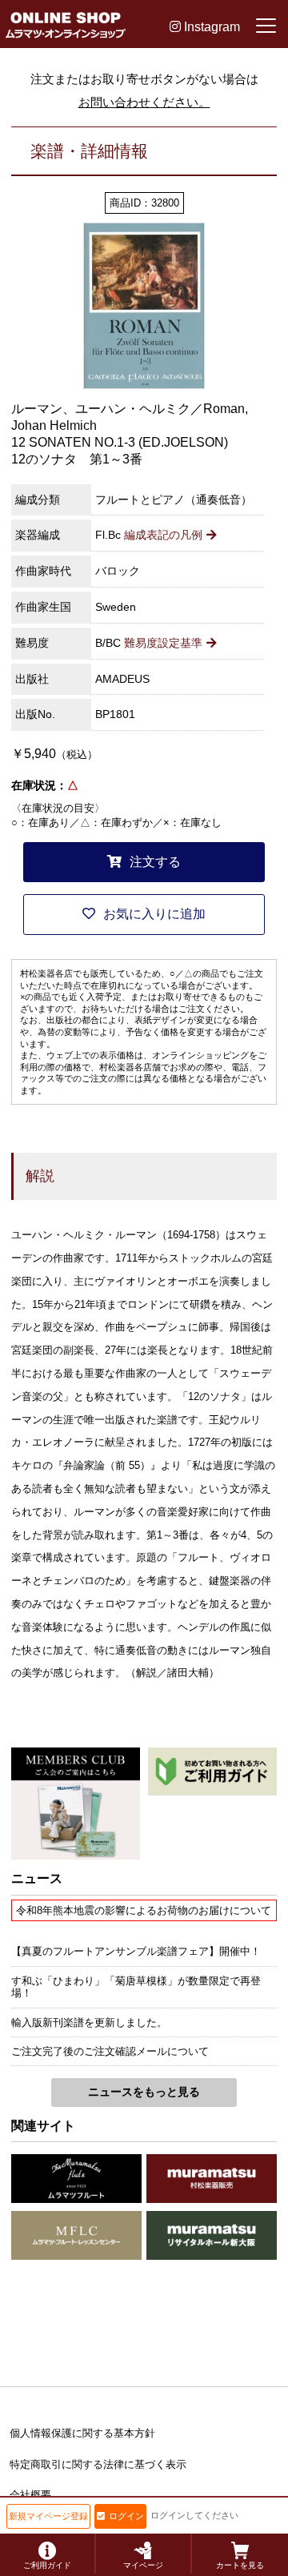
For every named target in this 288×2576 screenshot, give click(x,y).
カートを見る (240, 2565)
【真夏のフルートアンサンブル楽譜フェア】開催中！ (136, 1951)
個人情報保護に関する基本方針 (82, 2433)
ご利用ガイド (47, 2565)
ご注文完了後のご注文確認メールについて (110, 2051)
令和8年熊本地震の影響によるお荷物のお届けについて (144, 1910)
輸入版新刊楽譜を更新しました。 (89, 2022)
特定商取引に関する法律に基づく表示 (98, 2464)
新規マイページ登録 (48, 2516)
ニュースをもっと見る (144, 2092)
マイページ (143, 2565)
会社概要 (30, 2495)
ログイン (126, 2516)
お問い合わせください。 (144, 102)
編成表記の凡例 (163, 535)
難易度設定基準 (163, 643)
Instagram (210, 27)
